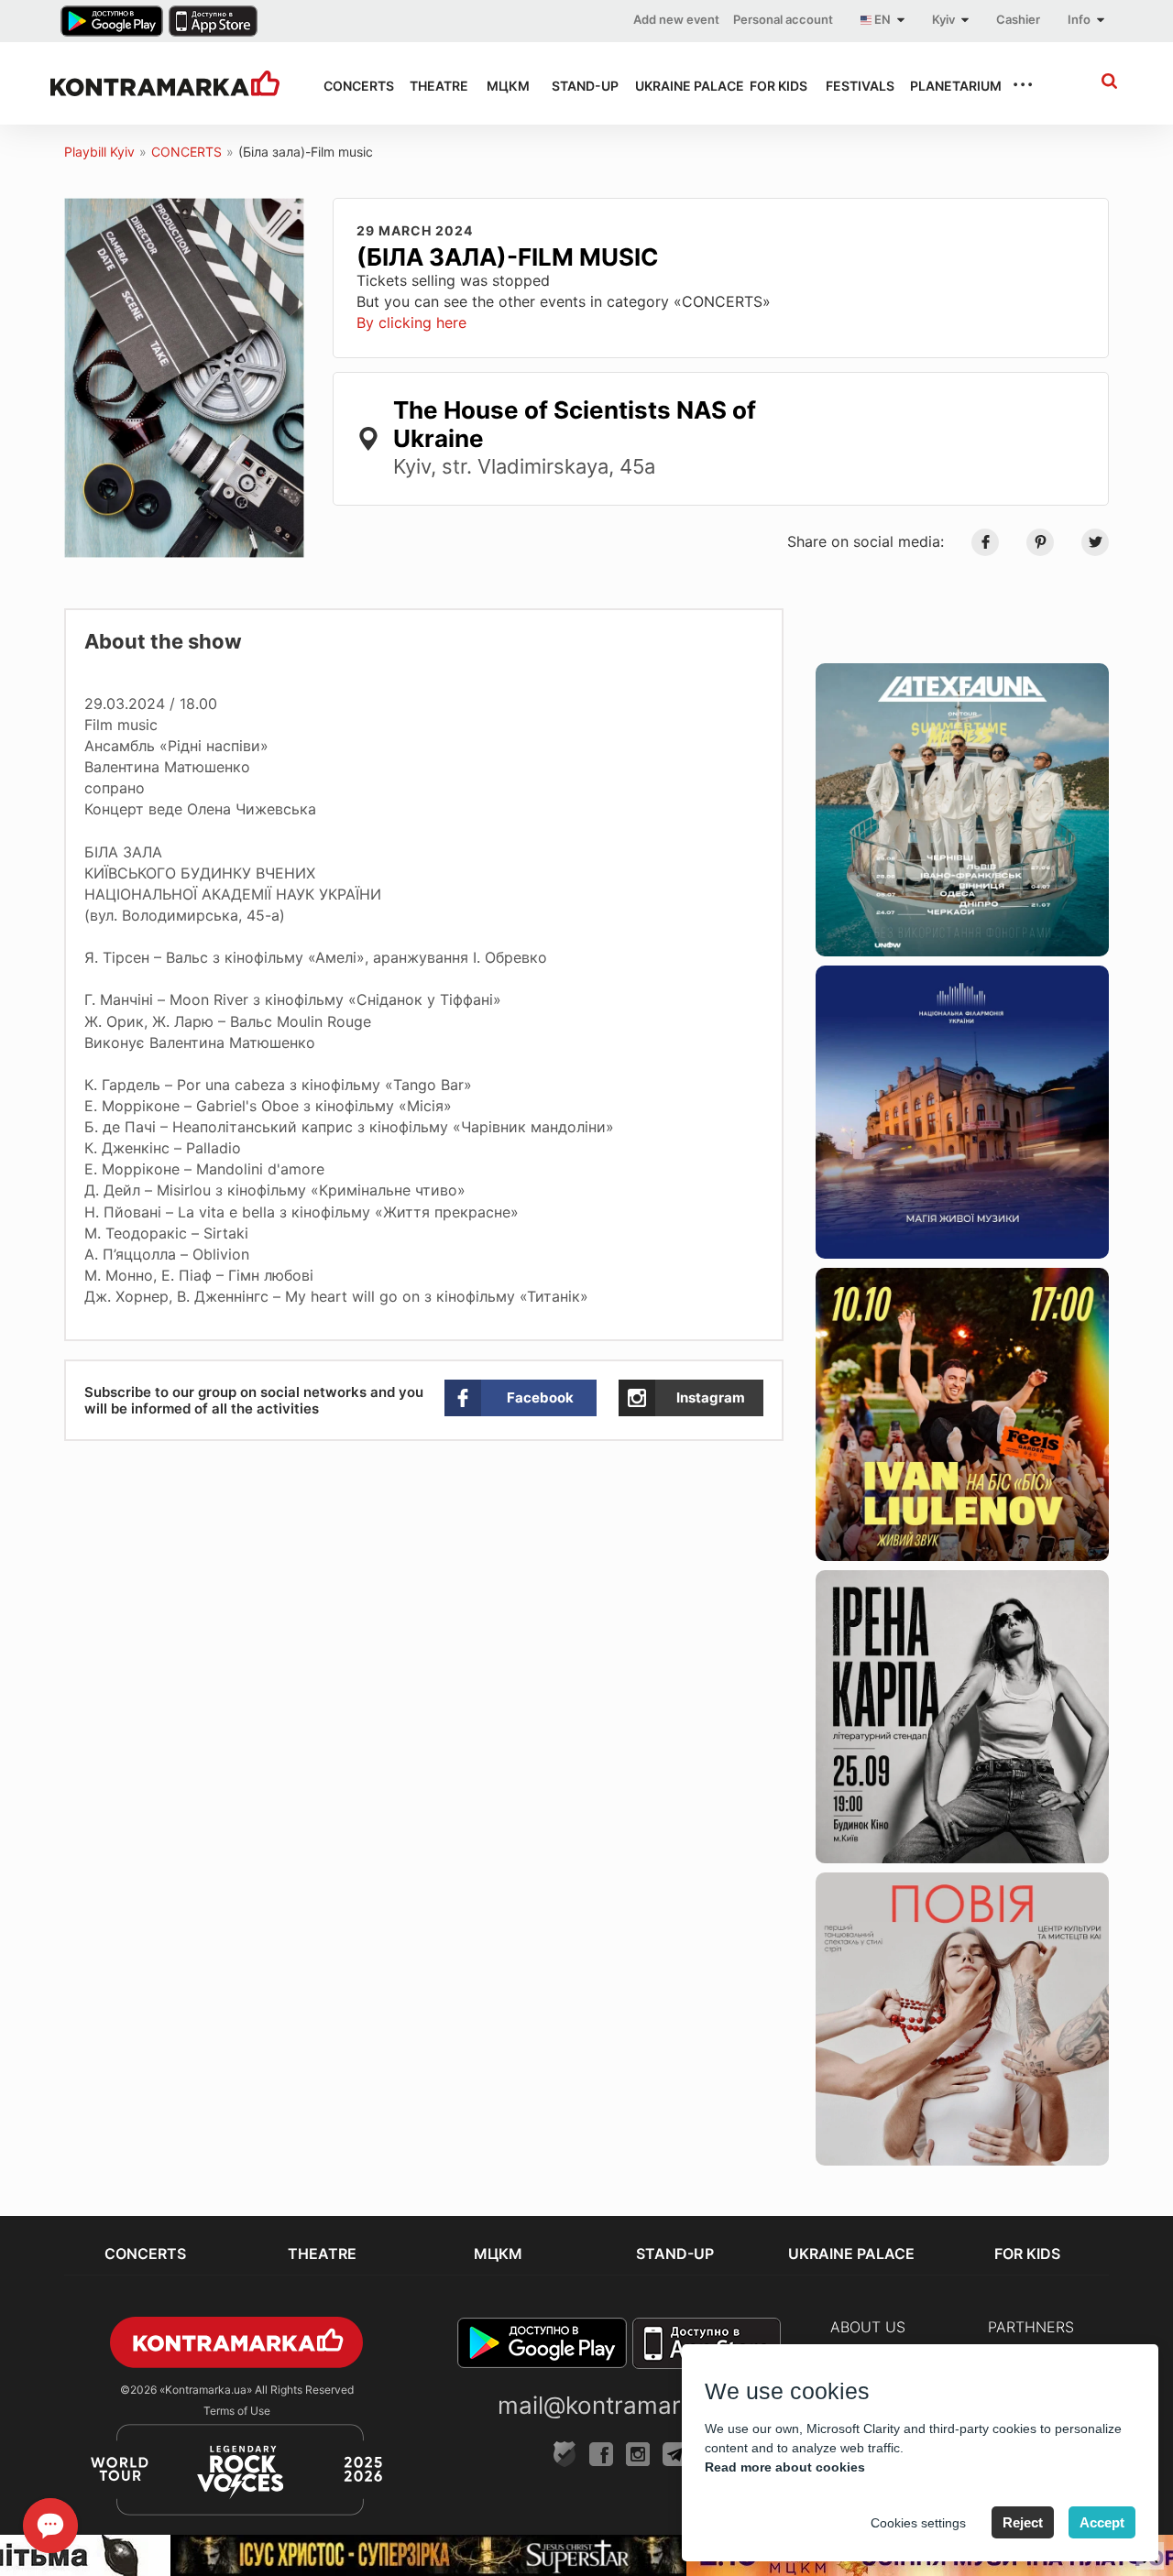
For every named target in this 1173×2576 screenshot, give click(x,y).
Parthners (1031, 2327)
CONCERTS (350, 86)
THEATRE (432, 86)
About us (868, 2327)
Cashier (1018, 19)
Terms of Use (237, 2411)
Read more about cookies (785, 2467)
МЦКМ (503, 86)
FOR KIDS (771, 86)
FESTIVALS (851, 86)
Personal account (783, 19)
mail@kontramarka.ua (619, 2405)
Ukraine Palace (676, 86)
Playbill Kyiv (99, 152)
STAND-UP (577, 86)
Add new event (676, 19)
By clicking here (411, 322)
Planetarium (944, 86)
